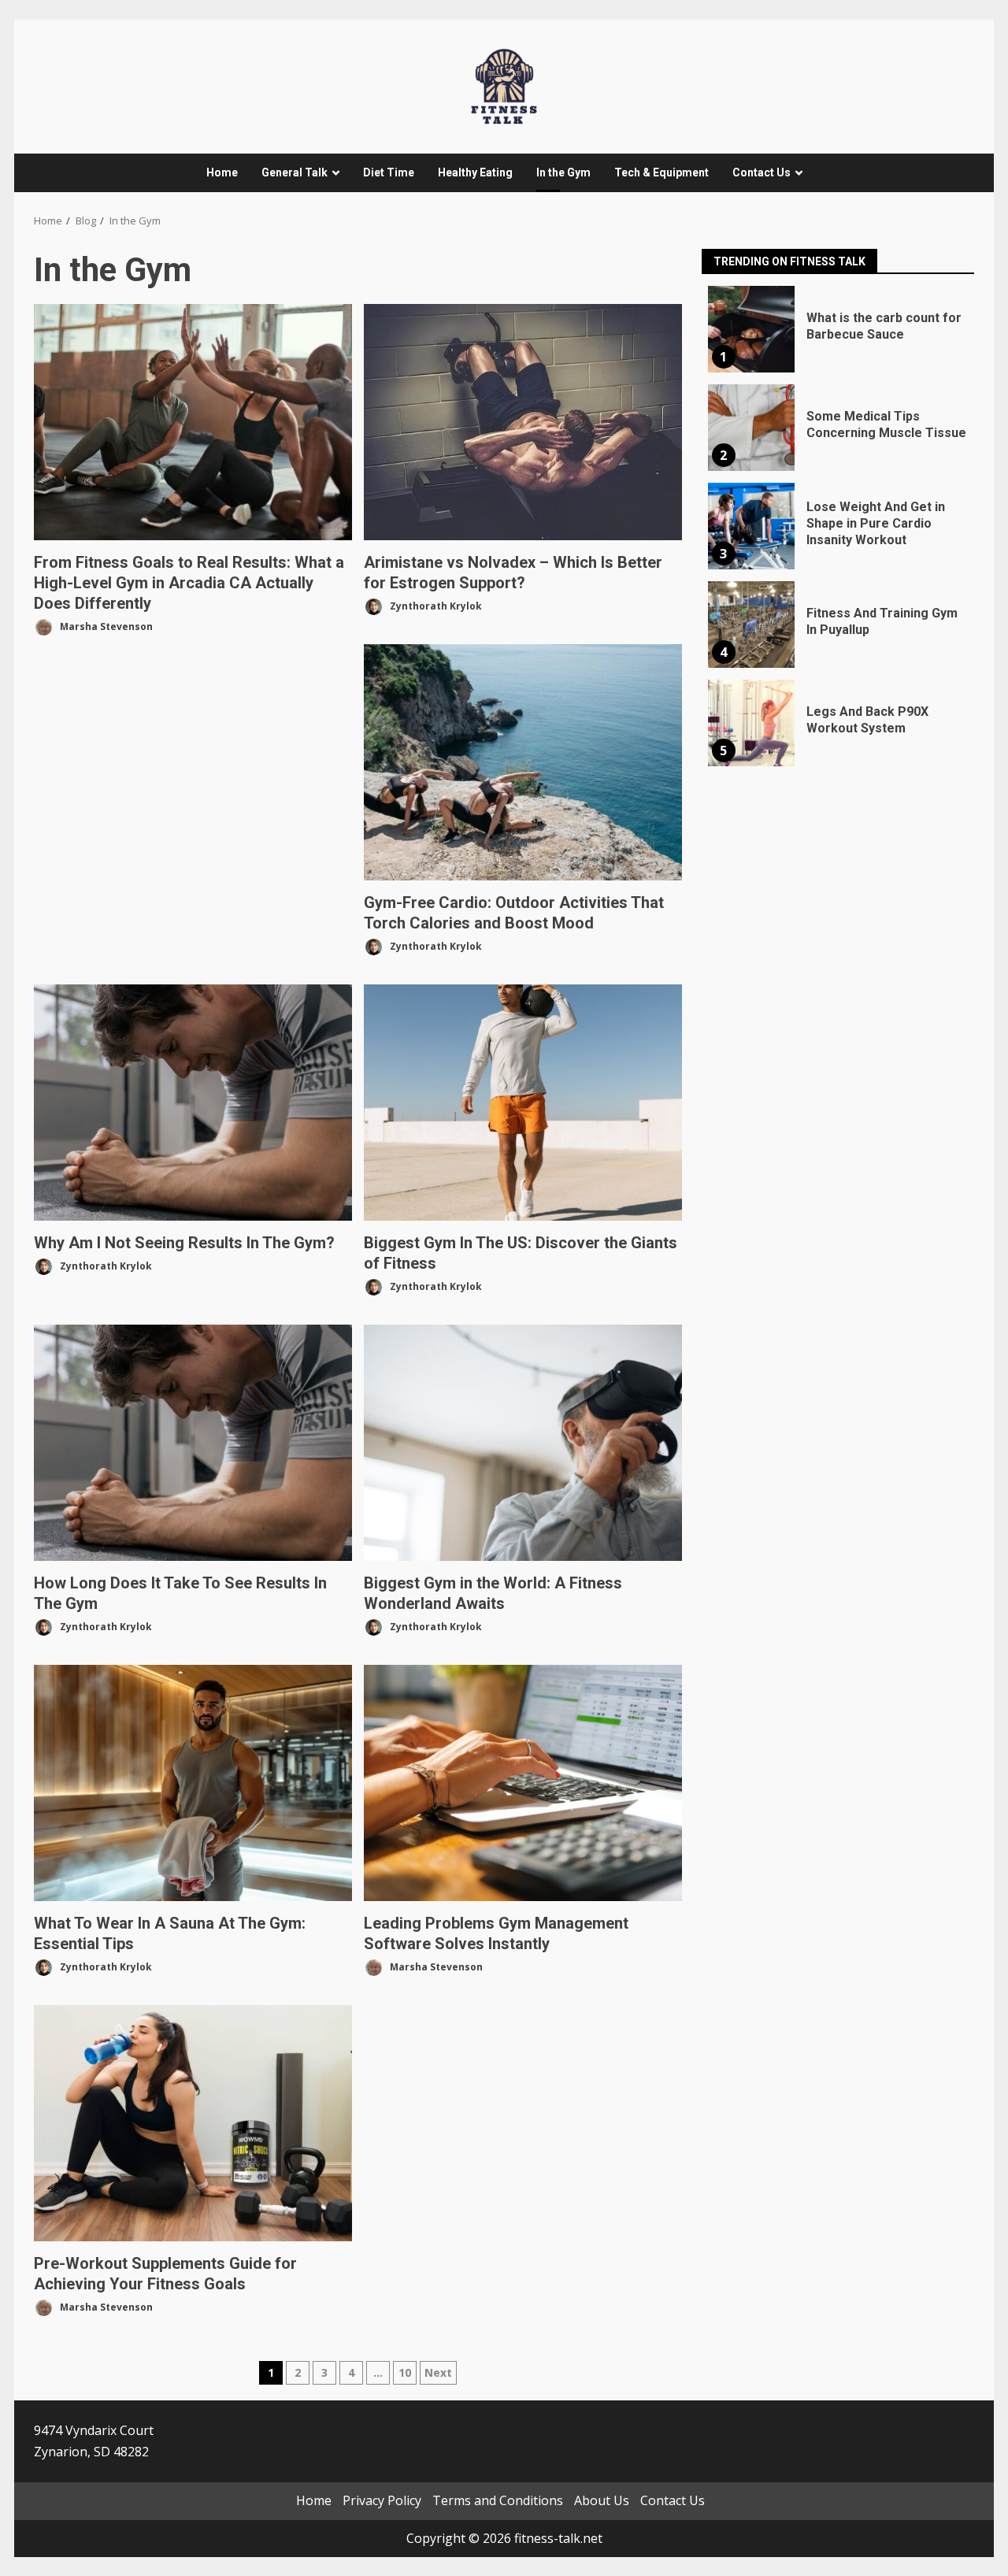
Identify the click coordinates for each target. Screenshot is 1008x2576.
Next (438, 2372)
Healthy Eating (475, 172)
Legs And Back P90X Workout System (751, 723)
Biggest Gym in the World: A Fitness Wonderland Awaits (523, 1443)
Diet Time (389, 172)
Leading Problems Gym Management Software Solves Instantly (523, 1783)
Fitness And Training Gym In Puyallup (751, 625)
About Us (602, 2500)
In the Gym (563, 172)
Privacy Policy (382, 2500)
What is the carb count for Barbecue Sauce (751, 329)
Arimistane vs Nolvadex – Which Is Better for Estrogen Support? (523, 422)
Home (222, 172)
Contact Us (762, 172)
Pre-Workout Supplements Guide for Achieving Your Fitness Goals (193, 2123)
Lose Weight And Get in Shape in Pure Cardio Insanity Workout (751, 526)
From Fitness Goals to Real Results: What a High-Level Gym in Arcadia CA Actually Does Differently (193, 422)
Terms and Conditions (498, 2500)
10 (405, 2372)
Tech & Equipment (661, 172)
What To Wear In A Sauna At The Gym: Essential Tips (193, 1783)
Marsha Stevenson (105, 626)
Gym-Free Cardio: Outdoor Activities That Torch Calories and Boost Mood (523, 762)
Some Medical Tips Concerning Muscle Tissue (751, 428)
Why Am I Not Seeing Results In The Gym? (193, 1103)
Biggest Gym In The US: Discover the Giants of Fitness (523, 1103)
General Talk (295, 172)
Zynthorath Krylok (435, 605)
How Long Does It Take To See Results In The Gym (193, 1443)
